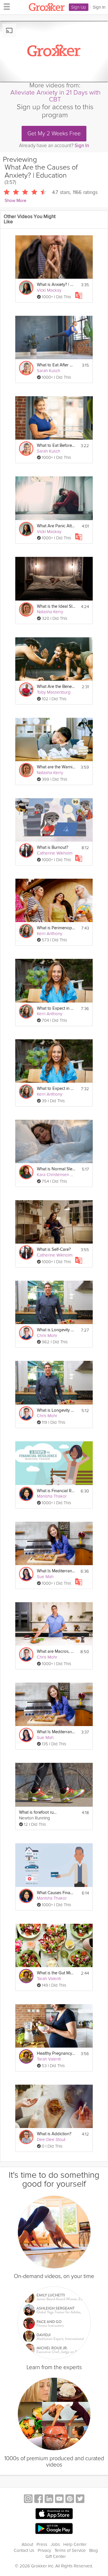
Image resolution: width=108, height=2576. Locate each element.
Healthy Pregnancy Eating (56, 2053)
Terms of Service (70, 2550)
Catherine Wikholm (55, 853)
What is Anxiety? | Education (56, 285)
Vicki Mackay (49, 290)
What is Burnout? (53, 848)
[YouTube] (59, 2499)
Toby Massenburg (54, 692)
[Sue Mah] (26, 1574)
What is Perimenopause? (56, 928)
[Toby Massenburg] (26, 690)
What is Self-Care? (54, 1249)
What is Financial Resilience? (56, 1491)
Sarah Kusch (49, 371)
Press (42, 2544)
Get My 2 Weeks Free (54, 134)
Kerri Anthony (50, 934)
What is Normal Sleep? (56, 1169)
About (27, 2544)
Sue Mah (45, 1577)
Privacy (44, 2550)
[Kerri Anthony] (26, 931)
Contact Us (24, 2550)
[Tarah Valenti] (26, 1976)
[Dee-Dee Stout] (26, 2137)
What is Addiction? (54, 2134)
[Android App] (54, 2529)
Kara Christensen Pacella (60, 1175)
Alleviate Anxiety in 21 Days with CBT (55, 96)
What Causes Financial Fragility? (56, 1893)
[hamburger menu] (5, 6)
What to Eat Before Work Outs (56, 446)
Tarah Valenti (49, 1979)
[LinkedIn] (49, 2499)
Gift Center (56, 2556)
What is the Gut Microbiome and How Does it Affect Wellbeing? (56, 1973)
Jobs (55, 2544)
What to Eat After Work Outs (56, 365)
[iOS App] (54, 2514)
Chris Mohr (47, 1336)
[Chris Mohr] (26, 1333)
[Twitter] (80, 2499)
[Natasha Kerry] (26, 609)
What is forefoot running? (38, 1812)
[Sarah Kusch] (26, 368)
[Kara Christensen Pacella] (26, 1172)
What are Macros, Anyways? (56, 1651)
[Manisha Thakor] (26, 1494)
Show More (15, 201)
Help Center (75, 2544)
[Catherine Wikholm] (26, 851)
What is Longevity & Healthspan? (56, 1330)
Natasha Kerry (50, 612)
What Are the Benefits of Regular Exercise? (56, 687)
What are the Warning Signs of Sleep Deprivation (56, 767)
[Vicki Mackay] (26, 288)
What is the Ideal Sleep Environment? (56, 606)
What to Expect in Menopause (56, 1008)
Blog (94, 2550)
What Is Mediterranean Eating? (56, 1571)
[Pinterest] (70, 2499)
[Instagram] (28, 2499)
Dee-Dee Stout (51, 2140)
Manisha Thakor (52, 1496)
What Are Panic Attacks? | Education (56, 526)
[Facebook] (39, 2499)
